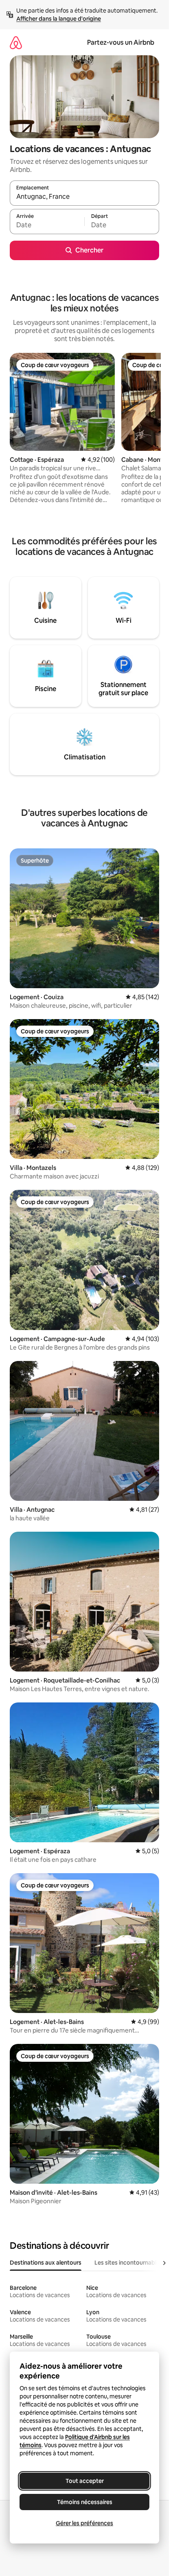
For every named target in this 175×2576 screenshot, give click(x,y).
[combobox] (84, 197)
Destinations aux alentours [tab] (46, 2263)
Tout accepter (85, 2481)
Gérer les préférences (84, 2523)
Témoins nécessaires (85, 2502)
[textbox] (47, 225)
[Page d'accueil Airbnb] (16, 42)
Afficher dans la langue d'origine (59, 19)
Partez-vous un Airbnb (121, 42)
